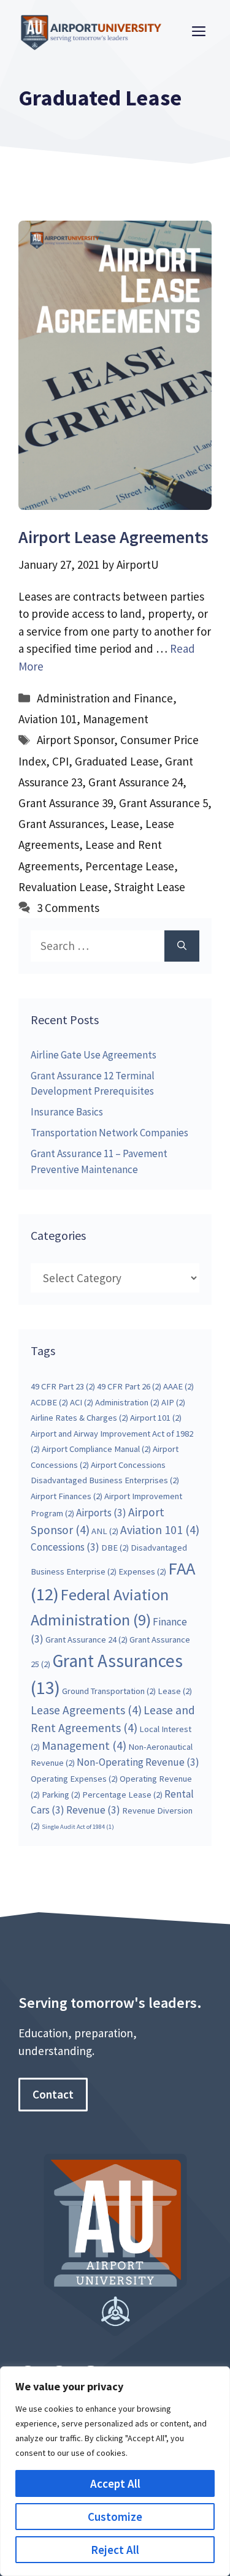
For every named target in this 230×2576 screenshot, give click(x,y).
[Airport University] (95, 30)
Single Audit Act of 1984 (78, 1827)
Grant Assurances (61, 824)
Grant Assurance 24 (136, 782)
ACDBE (49, 1402)
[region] (115, 2471)
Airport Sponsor (75, 740)
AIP (173, 1402)
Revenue (93, 1810)
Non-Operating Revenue (138, 1762)
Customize (115, 2517)
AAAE (178, 1386)
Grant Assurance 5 (163, 803)
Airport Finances (67, 1496)
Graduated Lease (117, 761)
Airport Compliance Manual (96, 1449)
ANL (105, 1531)
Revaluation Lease (63, 887)
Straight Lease (150, 887)
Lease (125, 824)
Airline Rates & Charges (79, 1418)
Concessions (65, 1547)
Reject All (115, 2550)
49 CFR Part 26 (129, 1386)
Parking (61, 1795)
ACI (82, 1402)
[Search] (182, 946)
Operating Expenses (74, 1779)
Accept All (115, 2483)
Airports (101, 1513)
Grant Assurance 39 (66, 803)
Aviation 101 (48, 719)
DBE (115, 1548)
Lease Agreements (86, 1710)
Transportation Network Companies (109, 1133)
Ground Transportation (109, 1691)
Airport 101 (156, 1418)
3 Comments (68, 908)
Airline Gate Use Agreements (94, 1055)
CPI (60, 761)
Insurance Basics (67, 1112)
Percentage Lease (130, 866)
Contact (53, 2094)
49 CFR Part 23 (63, 1386)
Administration (127, 1402)
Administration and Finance (105, 698)
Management (116, 719)
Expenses (142, 1571)
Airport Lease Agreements (113, 537)
